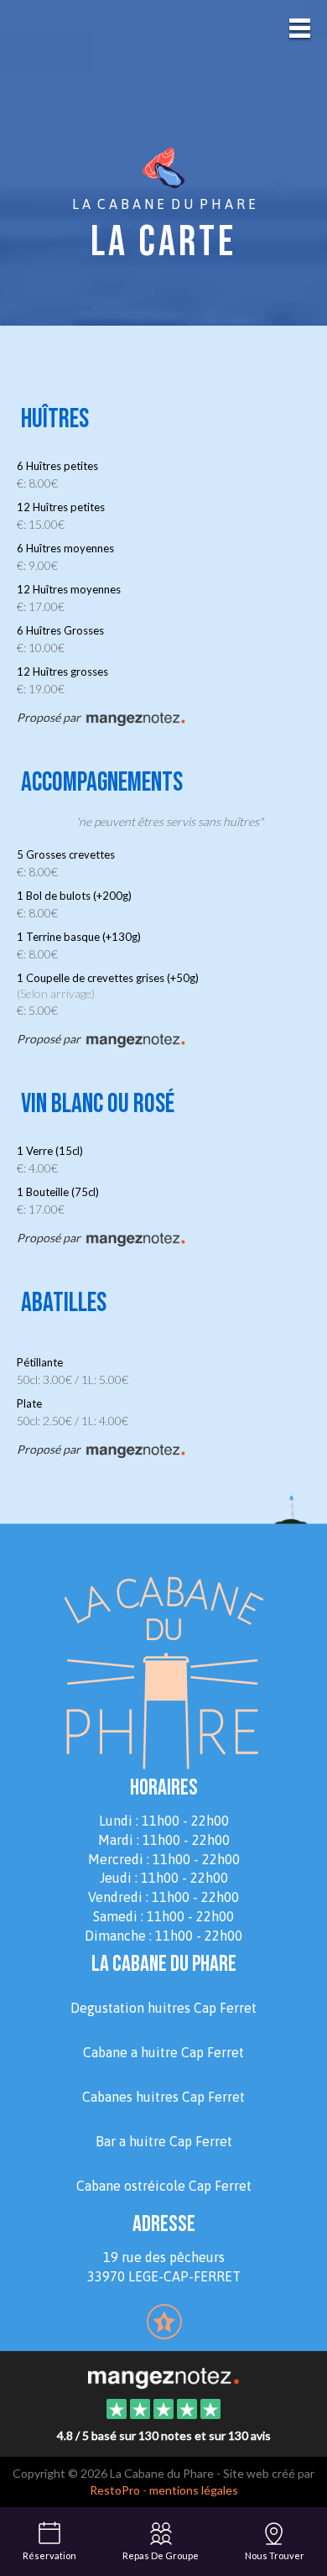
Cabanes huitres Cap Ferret (163, 2097)
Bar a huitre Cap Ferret (164, 2141)
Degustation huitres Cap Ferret (163, 2008)
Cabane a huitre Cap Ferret (163, 2052)
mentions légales (194, 2490)
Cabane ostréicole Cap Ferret (164, 2186)
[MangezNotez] (164, 2333)
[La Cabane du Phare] (163, 2376)
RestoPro (115, 2490)
